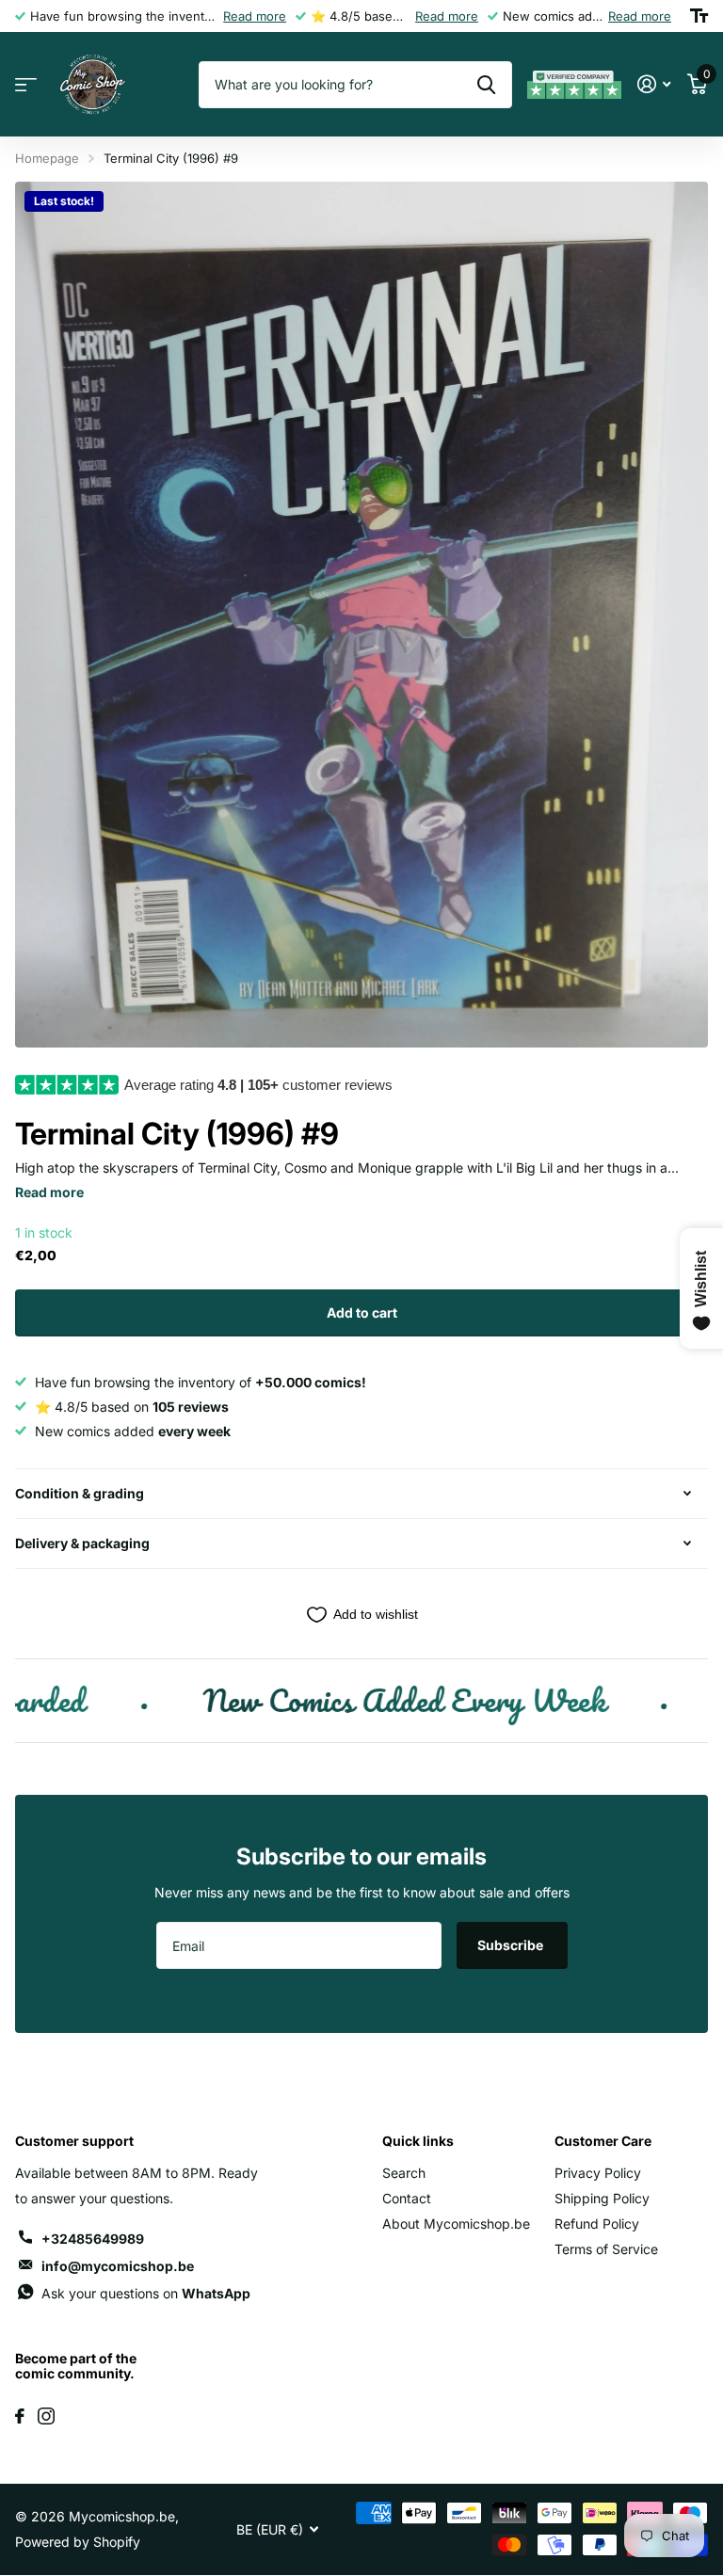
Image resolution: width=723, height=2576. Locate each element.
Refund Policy (597, 2224)
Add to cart (362, 1312)
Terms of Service (606, 2249)
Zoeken (486, 85)
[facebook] (20, 2416)
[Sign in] (654, 84)
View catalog (26, 85)
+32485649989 (93, 2239)
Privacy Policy (598, 2173)
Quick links (418, 2141)
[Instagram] (46, 2416)
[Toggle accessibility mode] (699, 16)
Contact (407, 2198)
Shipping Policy (602, 2198)
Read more (255, 16)
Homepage (47, 158)
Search (404, 2173)
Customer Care (603, 2141)
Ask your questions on (146, 2293)
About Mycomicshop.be (456, 2224)
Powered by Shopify (78, 2542)
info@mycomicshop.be (118, 2266)
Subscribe (512, 1945)
